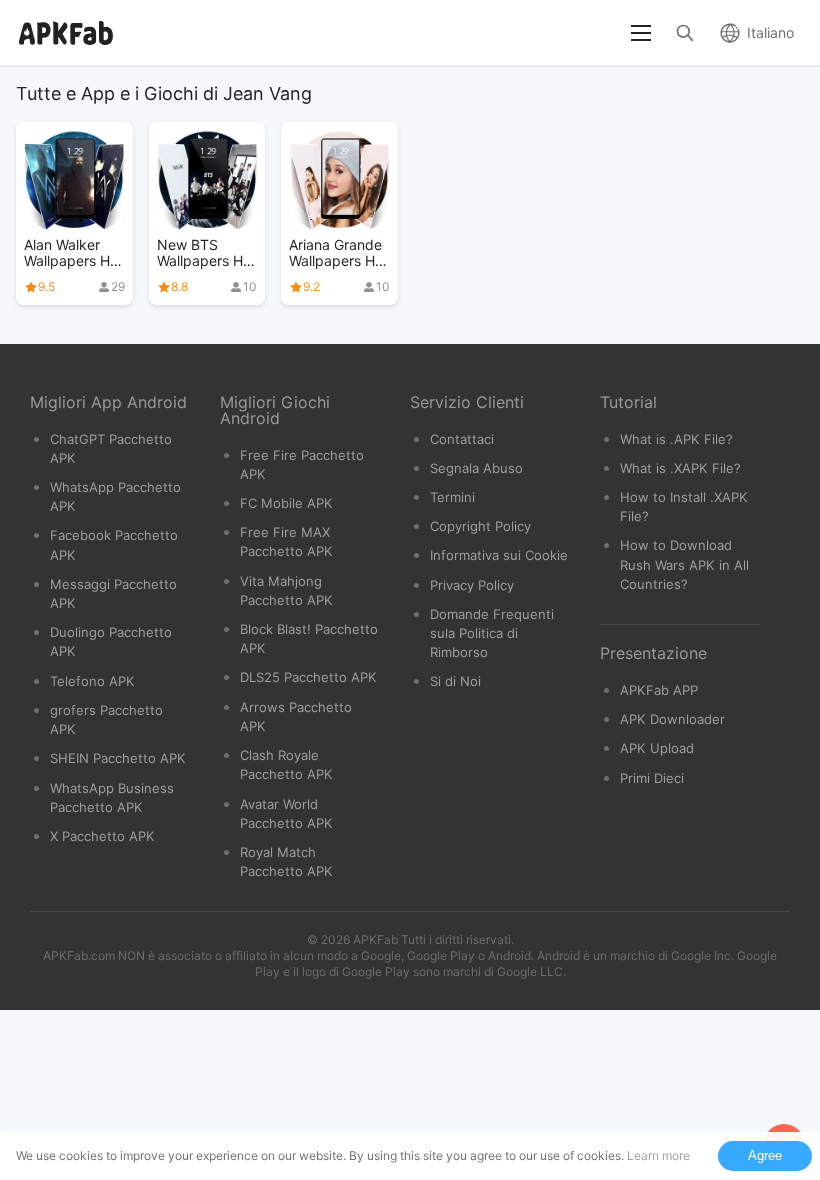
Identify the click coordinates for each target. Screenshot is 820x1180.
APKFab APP (659, 690)
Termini (452, 497)
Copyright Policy (480, 526)
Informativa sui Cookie (499, 555)
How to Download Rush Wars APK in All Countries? (684, 564)
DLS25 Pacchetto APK (308, 677)
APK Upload (657, 748)
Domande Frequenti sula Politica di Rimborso (492, 633)
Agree (765, 1155)
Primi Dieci (652, 778)
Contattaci (462, 439)
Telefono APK (92, 681)
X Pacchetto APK (102, 836)
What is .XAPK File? (680, 468)
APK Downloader (672, 719)
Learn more (658, 1155)
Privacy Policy (472, 585)
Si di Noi (455, 681)
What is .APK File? (676, 439)
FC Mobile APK (286, 503)
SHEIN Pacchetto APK (118, 758)
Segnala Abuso (476, 468)
